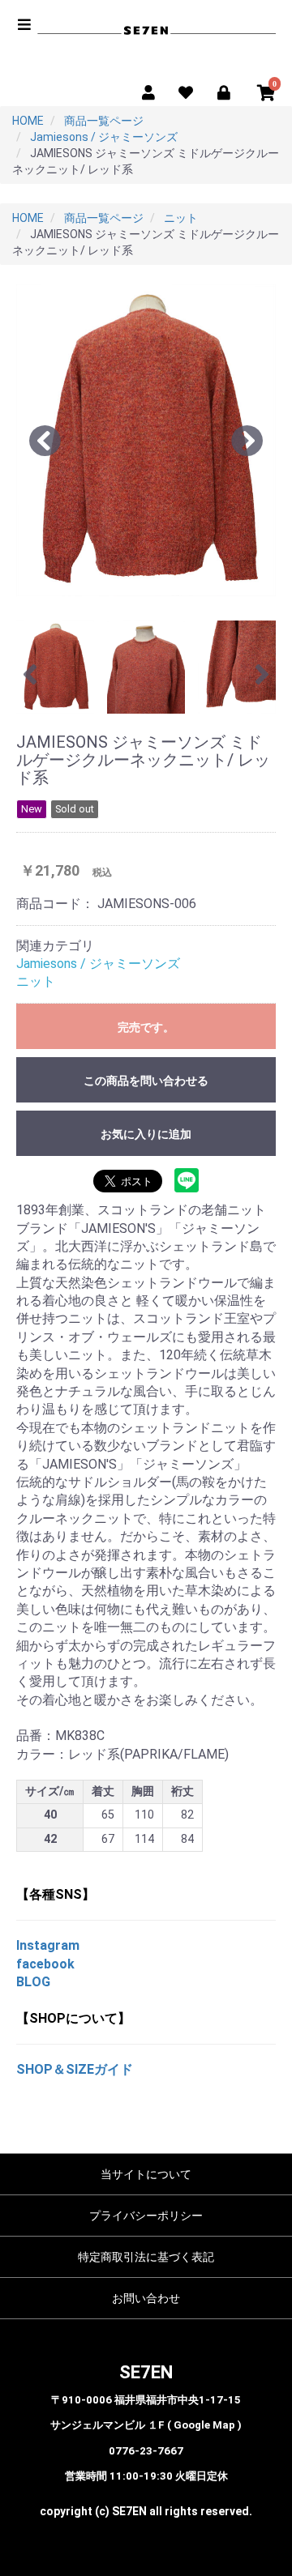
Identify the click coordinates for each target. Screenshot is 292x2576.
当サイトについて (146, 2174)
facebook (45, 1964)
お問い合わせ (146, 2298)
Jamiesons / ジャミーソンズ (98, 964)
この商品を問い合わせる (146, 1081)
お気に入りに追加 (146, 1134)
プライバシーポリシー (146, 2216)
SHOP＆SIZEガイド (75, 2069)
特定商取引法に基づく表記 (146, 2257)
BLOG (33, 1982)
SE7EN (146, 2372)
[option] (146, 440)
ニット (36, 981)
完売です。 (146, 1027)
